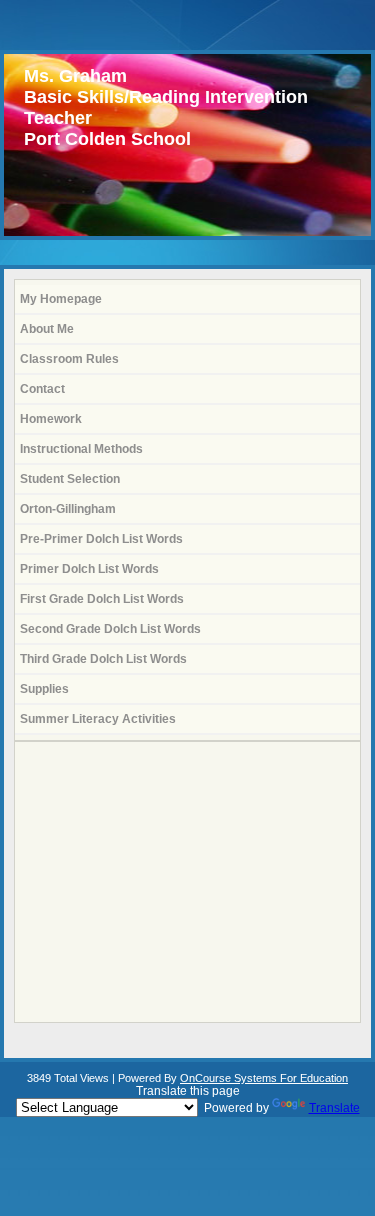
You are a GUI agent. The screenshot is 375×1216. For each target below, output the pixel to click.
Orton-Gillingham (68, 509)
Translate (334, 1108)
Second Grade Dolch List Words (110, 629)
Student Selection (70, 479)
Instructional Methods (81, 449)
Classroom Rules (69, 359)
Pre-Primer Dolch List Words (101, 539)
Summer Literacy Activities (98, 719)
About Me (47, 329)
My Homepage (61, 299)
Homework (51, 419)
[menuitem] (187, 300)
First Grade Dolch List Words (102, 599)
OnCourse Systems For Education (264, 1078)
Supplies (44, 689)
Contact (42, 389)
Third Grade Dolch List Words (103, 659)
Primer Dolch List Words (89, 569)
